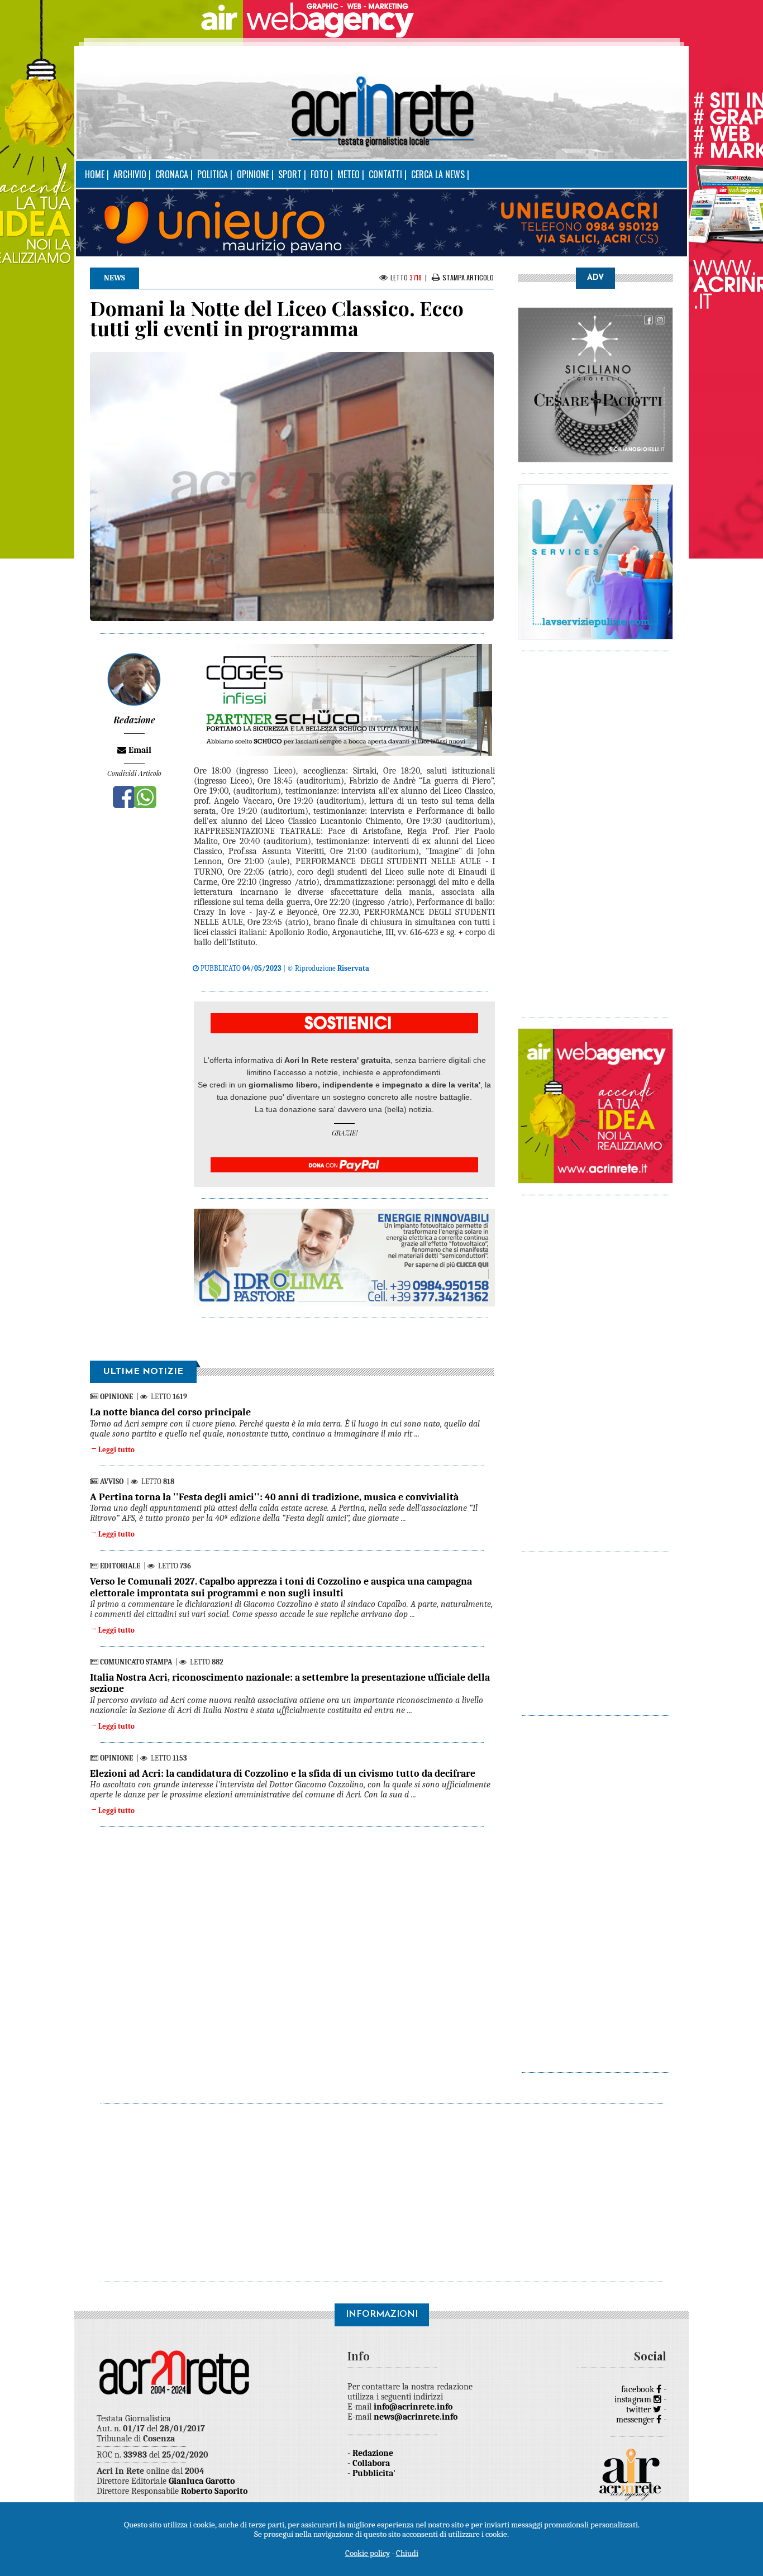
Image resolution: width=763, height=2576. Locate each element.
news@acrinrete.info (416, 2417)
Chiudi (407, 2553)
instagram (634, 2400)
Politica (213, 174)
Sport (290, 174)
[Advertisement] (595, 829)
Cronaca (172, 174)
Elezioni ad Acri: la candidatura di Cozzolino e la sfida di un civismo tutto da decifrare (283, 1774)
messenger (636, 2420)
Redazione (373, 2453)
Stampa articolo (468, 277)
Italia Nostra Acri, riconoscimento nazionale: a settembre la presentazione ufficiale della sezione (290, 1683)
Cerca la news (438, 174)
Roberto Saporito (214, 2491)
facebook (639, 2389)
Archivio (130, 174)
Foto (319, 174)
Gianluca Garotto (202, 2481)
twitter (640, 2410)
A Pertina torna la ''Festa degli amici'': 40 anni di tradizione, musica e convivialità (274, 1497)
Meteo (349, 174)
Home (95, 174)
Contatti (385, 174)
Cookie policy (368, 2553)
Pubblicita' (374, 2473)
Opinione (253, 174)
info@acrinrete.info (413, 2407)
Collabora (371, 2463)
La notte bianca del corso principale (170, 1412)
